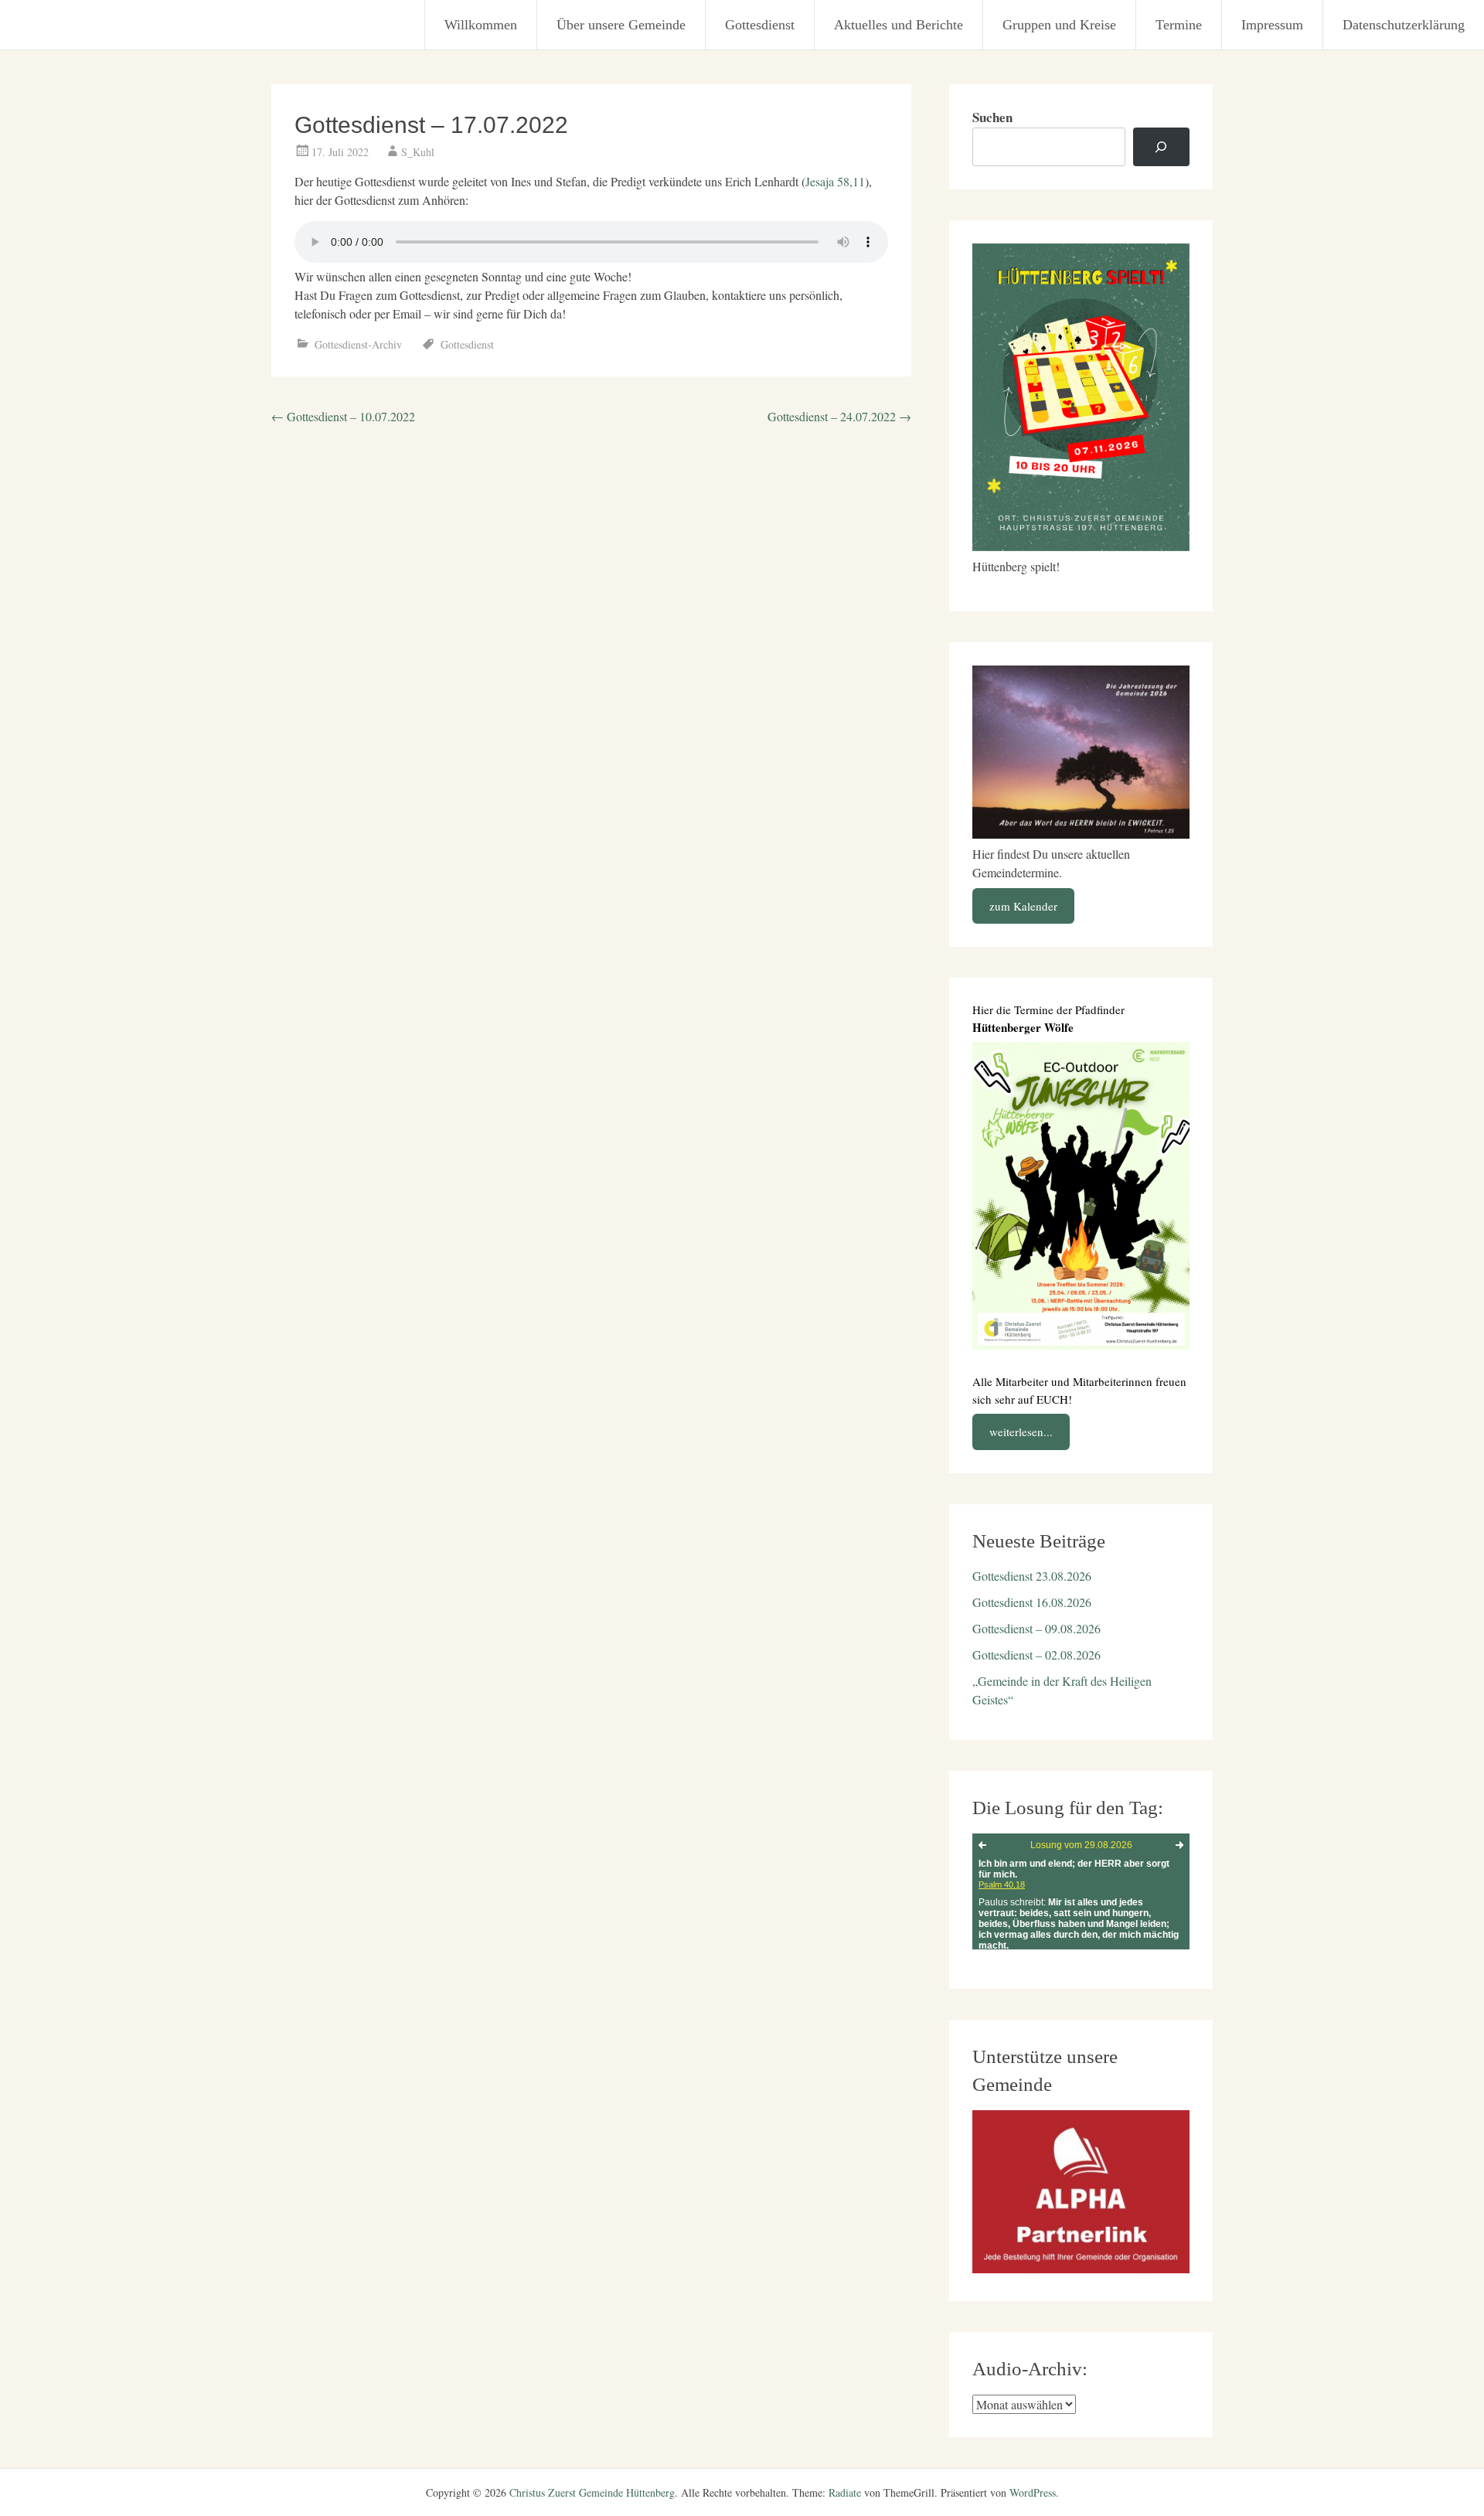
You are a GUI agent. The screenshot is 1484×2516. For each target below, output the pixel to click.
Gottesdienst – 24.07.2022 (839, 416)
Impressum (1272, 25)
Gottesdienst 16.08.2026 (1032, 1602)
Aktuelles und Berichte (899, 25)
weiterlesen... (1021, 1432)
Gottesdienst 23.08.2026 (1032, 1576)
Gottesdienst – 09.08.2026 (1036, 1628)
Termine (1179, 25)
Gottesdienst (760, 25)
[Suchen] (1161, 147)
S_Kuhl (418, 152)
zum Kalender (1023, 906)
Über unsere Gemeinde (621, 25)
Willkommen (481, 25)
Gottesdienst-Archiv (358, 344)
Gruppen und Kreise (1059, 25)
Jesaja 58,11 (835, 181)
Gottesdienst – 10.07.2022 (343, 416)
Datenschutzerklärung (1404, 25)
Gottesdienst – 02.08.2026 (1036, 1655)
